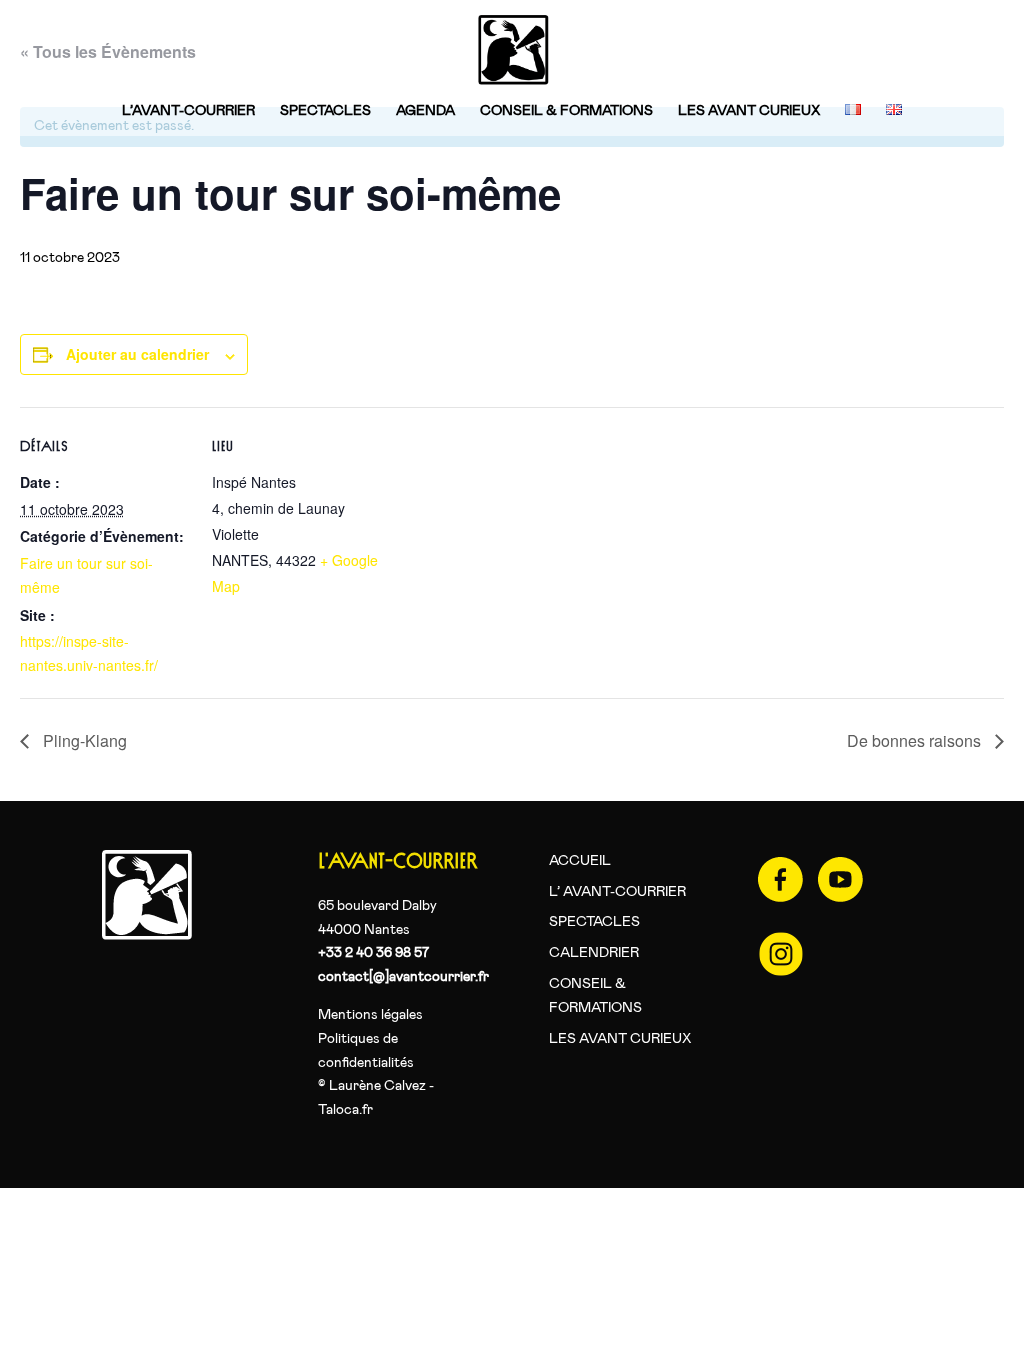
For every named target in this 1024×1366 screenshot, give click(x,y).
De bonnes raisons (916, 740)
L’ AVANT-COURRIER (617, 892)
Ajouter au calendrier (137, 354)
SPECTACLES (325, 111)
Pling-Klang (83, 740)
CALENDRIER (594, 953)
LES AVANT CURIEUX (749, 111)
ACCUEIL (580, 861)
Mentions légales (370, 1015)
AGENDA (425, 111)
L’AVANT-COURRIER (188, 111)
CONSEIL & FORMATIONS (566, 111)
